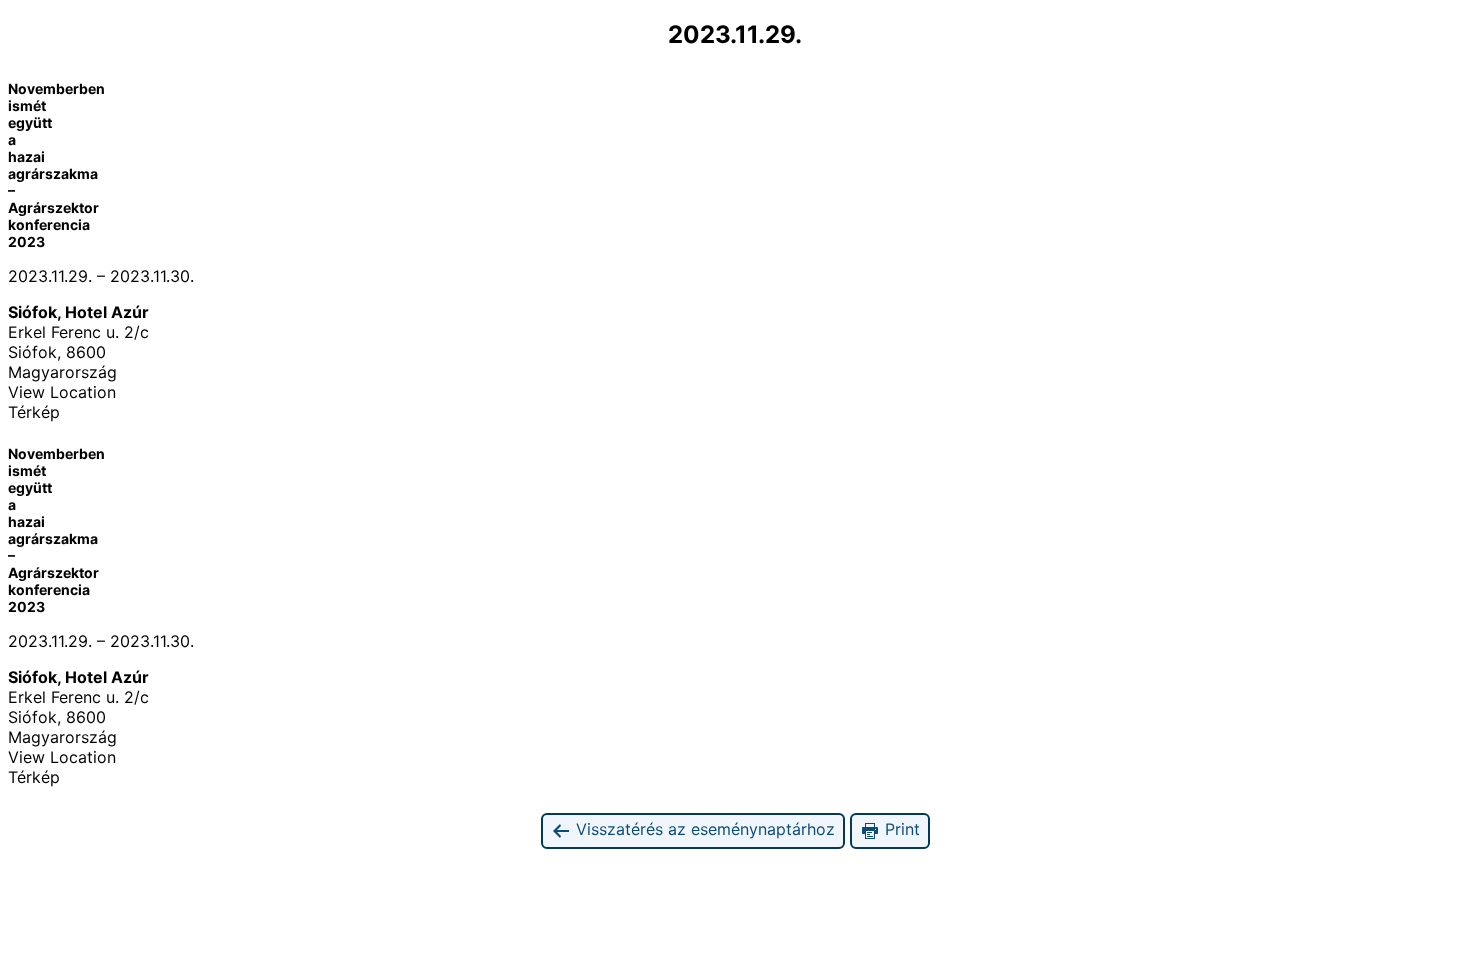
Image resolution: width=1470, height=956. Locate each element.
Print (900, 829)
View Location (62, 392)
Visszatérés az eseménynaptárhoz (703, 829)
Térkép (34, 412)
